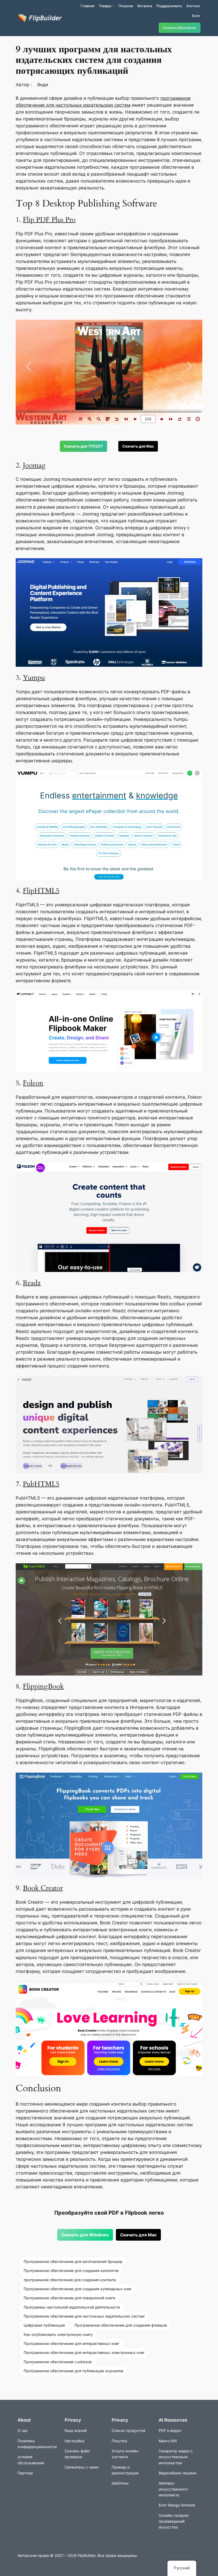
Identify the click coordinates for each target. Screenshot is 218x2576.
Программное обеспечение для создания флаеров (121, 2325)
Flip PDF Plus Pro (49, 220)
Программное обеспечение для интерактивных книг (72, 2343)
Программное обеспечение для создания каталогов (71, 2270)
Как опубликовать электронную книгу (58, 2334)
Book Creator (43, 1888)
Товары (105, 6)
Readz (32, 1283)
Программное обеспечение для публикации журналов (74, 2371)
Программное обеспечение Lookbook (58, 2362)
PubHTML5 (41, 1484)
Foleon (33, 1083)
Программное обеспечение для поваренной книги (69, 2298)
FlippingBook (43, 1686)
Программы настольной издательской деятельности (72, 2307)
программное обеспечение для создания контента (70, 2280)
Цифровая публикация (44, 2325)
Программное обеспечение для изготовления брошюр (73, 2261)
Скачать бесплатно (180, 28)
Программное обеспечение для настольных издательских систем (84, 2316)
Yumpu (34, 677)
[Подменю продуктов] (113, 6)
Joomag (34, 465)
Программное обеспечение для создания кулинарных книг (78, 2289)
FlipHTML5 (41, 891)
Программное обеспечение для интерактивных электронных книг (84, 2352)
